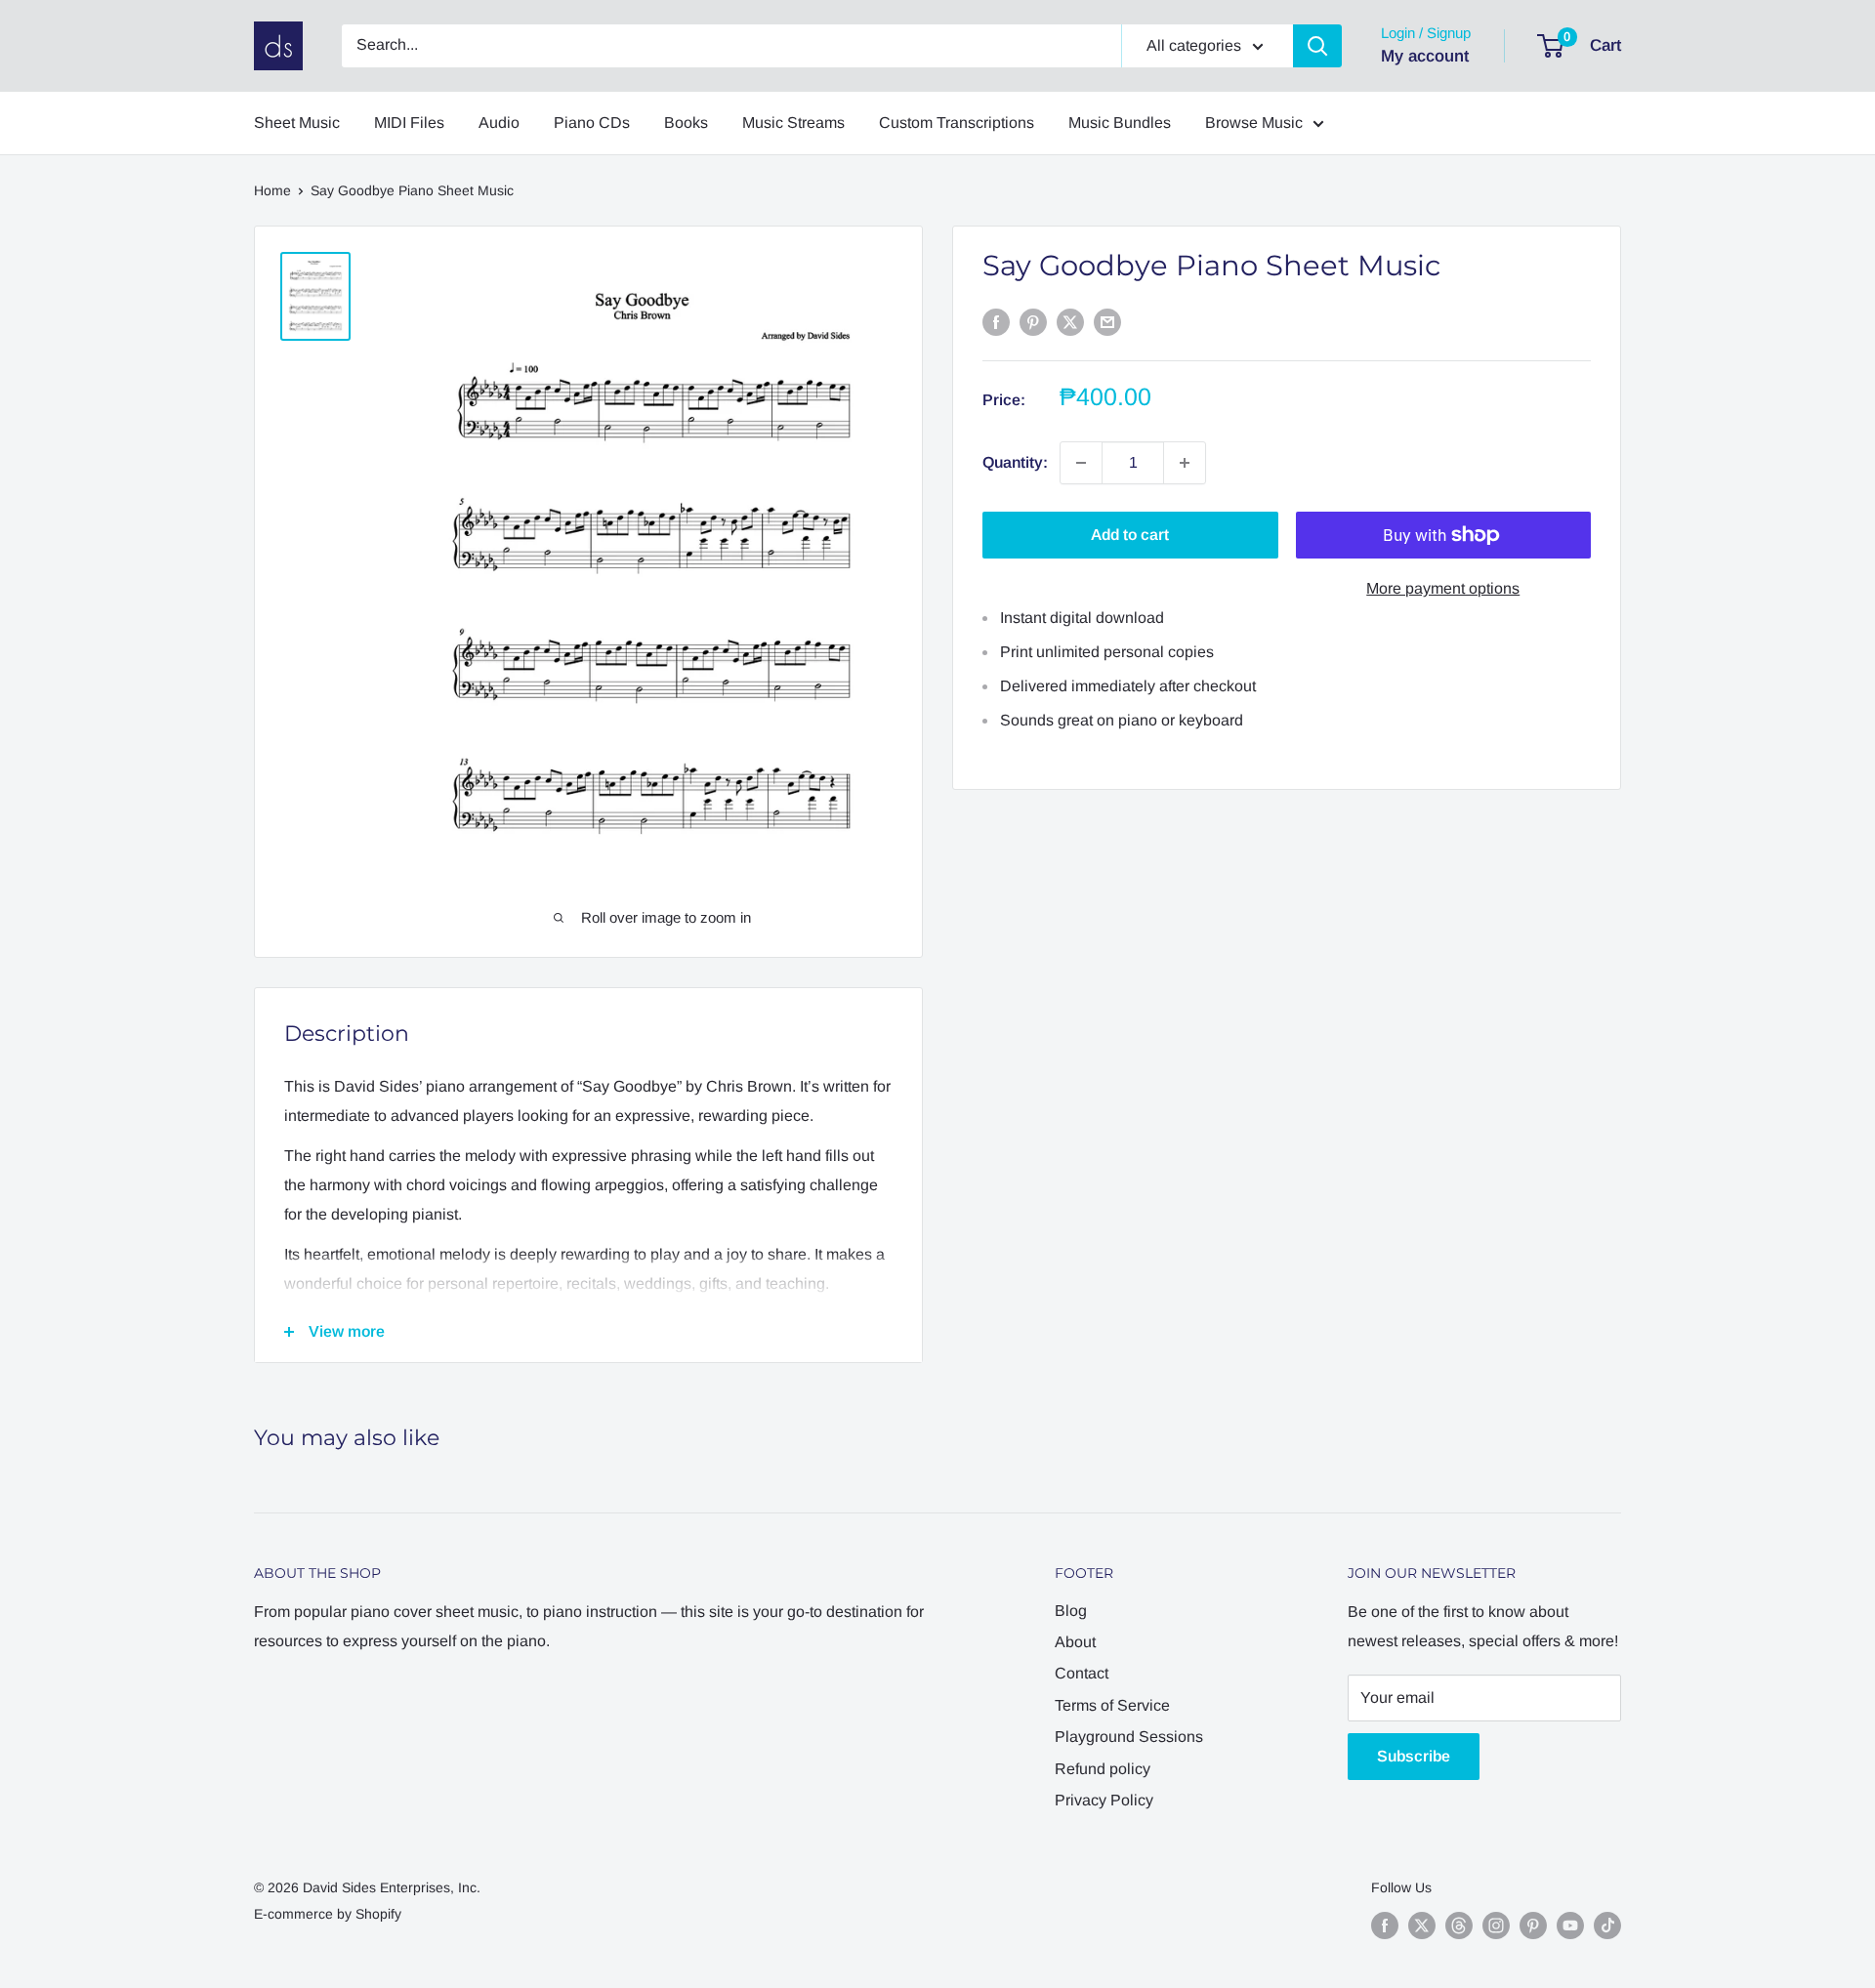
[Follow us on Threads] (1459, 1926)
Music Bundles (1120, 123)
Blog (1071, 1611)
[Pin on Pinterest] (1033, 321)
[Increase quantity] (1185, 463)
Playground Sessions (1129, 1737)
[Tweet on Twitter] (1070, 321)
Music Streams (793, 123)
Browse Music (1254, 123)
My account (1425, 56)
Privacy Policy (1104, 1800)
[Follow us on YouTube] (1570, 1926)
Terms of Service (1112, 1705)
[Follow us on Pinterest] (1533, 1926)
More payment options (1443, 588)
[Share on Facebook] (996, 321)
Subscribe (1414, 1756)
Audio (499, 123)
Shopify (378, 1914)
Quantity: (1015, 462)
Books (686, 123)
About (1075, 1642)
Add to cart (1130, 535)
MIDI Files (409, 123)
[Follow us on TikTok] (1607, 1926)
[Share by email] (1107, 321)
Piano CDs (592, 123)
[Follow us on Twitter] (1422, 1926)
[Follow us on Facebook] (1385, 1926)
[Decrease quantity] (1081, 463)
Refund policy (1103, 1769)
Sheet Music (297, 123)
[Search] (1317, 46)
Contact (1082, 1673)
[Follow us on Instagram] (1496, 1926)
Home (272, 190)
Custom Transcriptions (957, 123)
